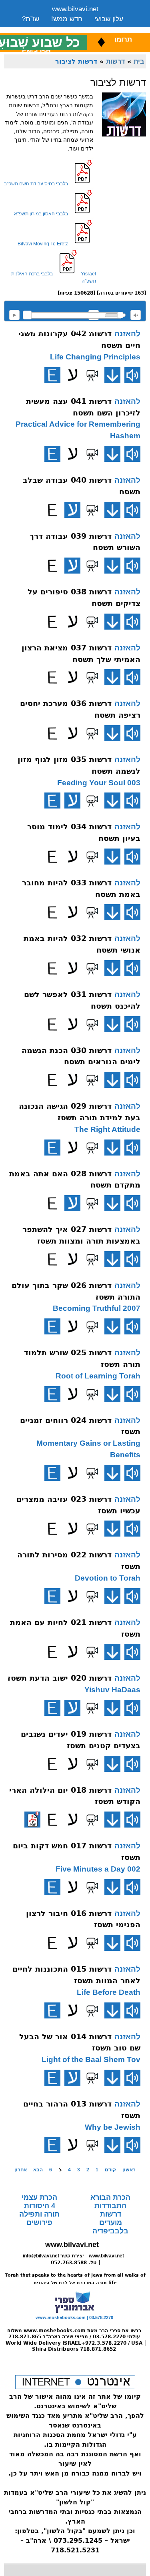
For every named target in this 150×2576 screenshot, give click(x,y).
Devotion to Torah (108, 1578)
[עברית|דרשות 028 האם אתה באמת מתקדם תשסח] (72, 1203)
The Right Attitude (107, 1129)
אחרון (21, 2170)
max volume (136, 315)
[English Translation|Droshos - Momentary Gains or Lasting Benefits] (52, 1473)
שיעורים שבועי (42, 29)
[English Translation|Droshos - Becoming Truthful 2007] (52, 1326)
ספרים (83, 29)
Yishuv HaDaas (112, 1690)
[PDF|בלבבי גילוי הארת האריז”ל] (32, 1820)
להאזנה (14, 315)
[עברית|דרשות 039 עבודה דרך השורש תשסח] (72, 566)
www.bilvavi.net (75, 9)
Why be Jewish (113, 2127)
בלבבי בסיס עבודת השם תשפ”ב (36, 184)
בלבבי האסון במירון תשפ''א (41, 214)
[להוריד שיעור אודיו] (112, 375)
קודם (110, 2170)
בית (139, 61)
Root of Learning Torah (98, 1376)
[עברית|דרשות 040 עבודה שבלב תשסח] (72, 510)
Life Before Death (109, 1992)
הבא (38, 2170)
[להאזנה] (132, 375)
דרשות (115, 61)
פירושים (39, 2223)
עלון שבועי (109, 19)
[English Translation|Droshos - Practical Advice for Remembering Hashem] (52, 454)
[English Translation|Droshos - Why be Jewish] (52, 2145)
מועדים (111, 2223)
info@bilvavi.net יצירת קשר (53, 2256)
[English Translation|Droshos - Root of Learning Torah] (52, 1394)
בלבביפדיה (110, 2231)
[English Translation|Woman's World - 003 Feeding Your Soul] (52, 800)
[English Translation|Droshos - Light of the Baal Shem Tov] (52, 2078)
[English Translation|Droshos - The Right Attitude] (52, 1148)
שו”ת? (31, 19)
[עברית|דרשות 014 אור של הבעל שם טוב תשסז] (72, 2078)
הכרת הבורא (110, 2197)
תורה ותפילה (39, 2214)
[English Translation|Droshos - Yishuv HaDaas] (52, 1708)
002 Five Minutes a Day (98, 1869)
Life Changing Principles (95, 357)
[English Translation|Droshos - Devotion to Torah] (52, 1596)
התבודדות (110, 2206)
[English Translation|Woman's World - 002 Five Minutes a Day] (52, 1887)
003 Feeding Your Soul (99, 783)
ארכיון (112, 29)
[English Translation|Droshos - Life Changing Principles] (52, 375)
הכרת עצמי (39, 2197)
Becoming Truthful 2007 (97, 1308)
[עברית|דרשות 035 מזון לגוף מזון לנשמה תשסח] (72, 800)
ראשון (129, 2170)
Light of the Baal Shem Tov (91, 2059)
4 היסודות (40, 2206)
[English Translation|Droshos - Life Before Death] (52, 2010)
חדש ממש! (67, 19)
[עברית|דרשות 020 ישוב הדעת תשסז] (72, 1708)
